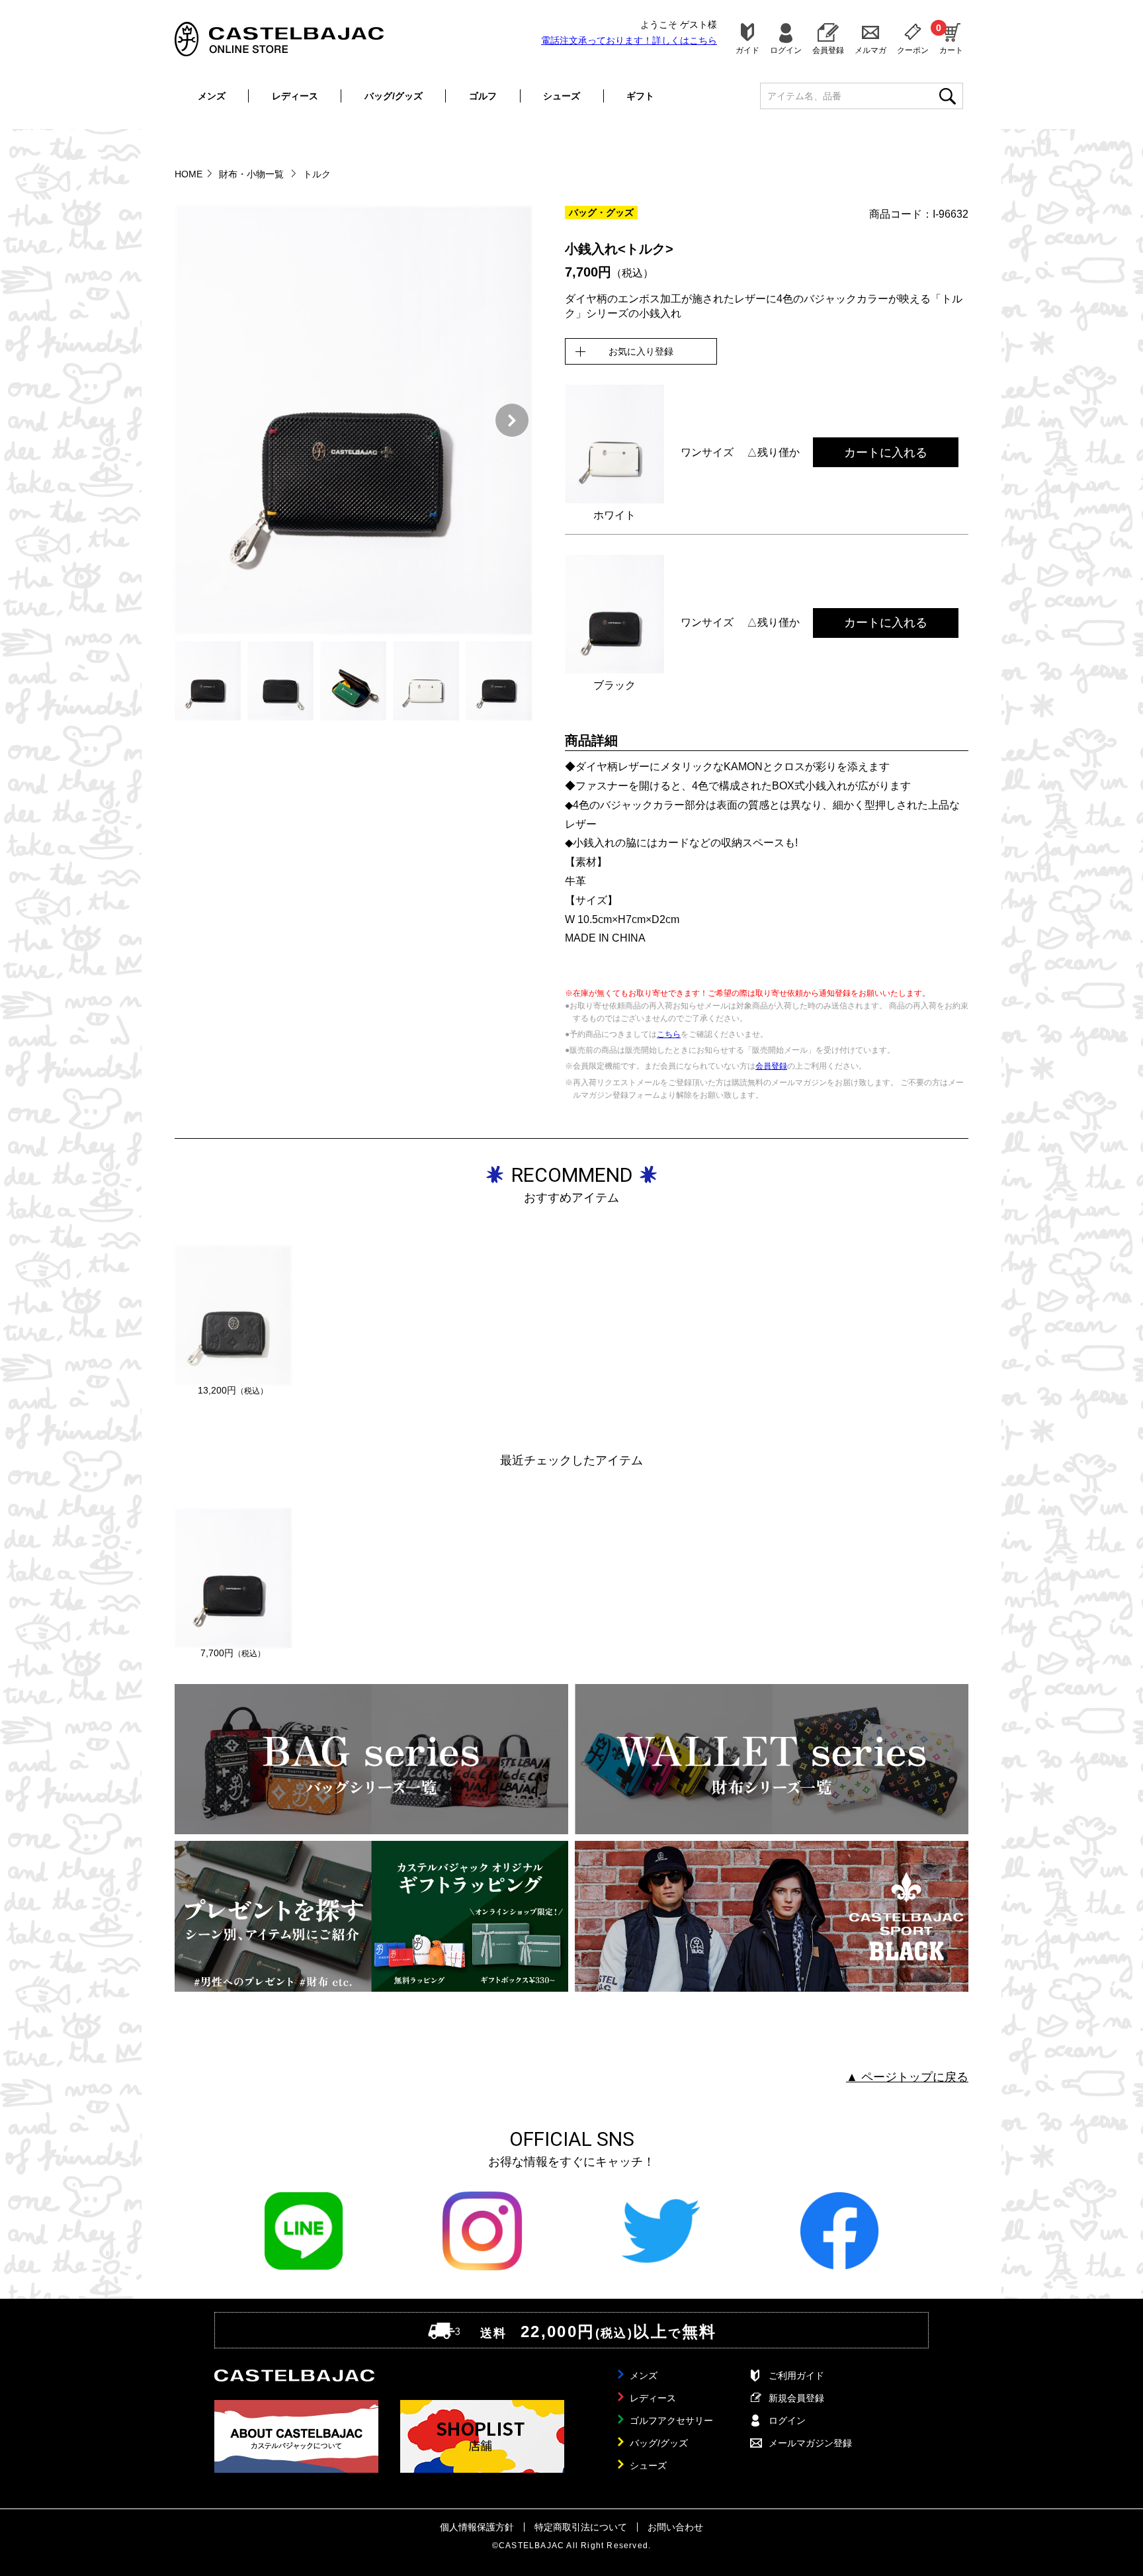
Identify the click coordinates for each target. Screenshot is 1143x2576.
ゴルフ (483, 96)
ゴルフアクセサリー (671, 2421)
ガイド (747, 50)
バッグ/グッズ (394, 96)
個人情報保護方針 (477, 2527)
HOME (189, 174)
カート (951, 38)
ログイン (786, 50)
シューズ (562, 96)
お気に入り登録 (641, 351)
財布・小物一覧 (253, 174)
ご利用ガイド (796, 2376)
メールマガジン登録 (810, 2443)
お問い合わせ (675, 2527)
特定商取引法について (581, 2527)
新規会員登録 (796, 2398)
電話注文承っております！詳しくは (629, 40)
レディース (295, 96)
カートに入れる (886, 453)
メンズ (212, 96)
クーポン (913, 50)
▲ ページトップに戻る (907, 2077)
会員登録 (828, 50)
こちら (669, 1034)
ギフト (640, 96)
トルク (317, 174)
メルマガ (870, 50)
